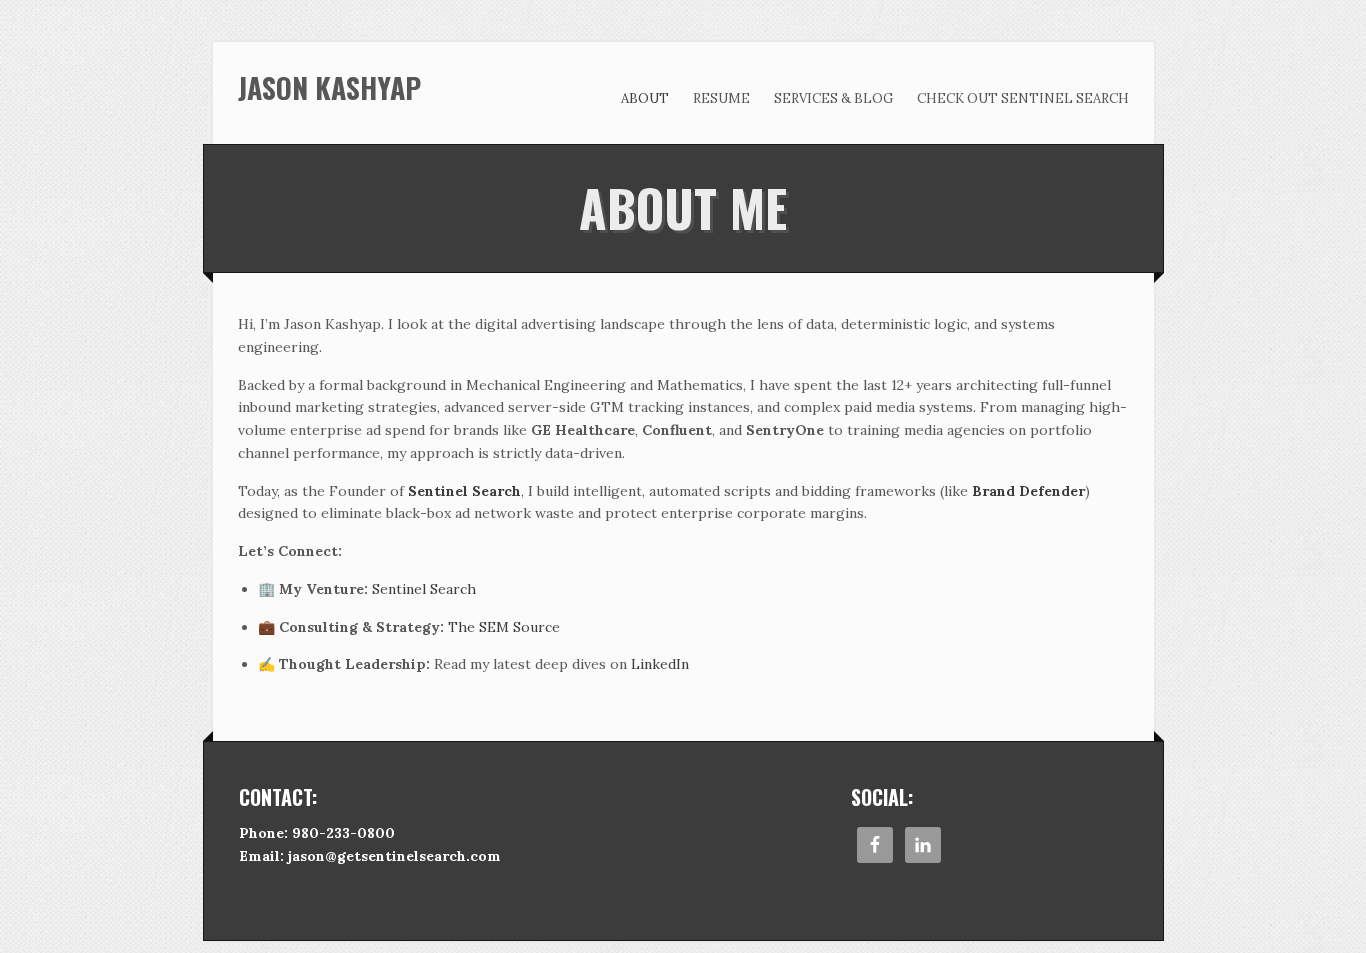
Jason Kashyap (329, 87)
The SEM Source (504, 627)
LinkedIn (660, 664)
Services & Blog (833, 98)
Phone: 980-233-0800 (317, 833)
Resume (721, 98)
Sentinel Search (424, 589)
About (645, 98)
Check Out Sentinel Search (1023, 98)
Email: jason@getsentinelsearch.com (370, 856)
